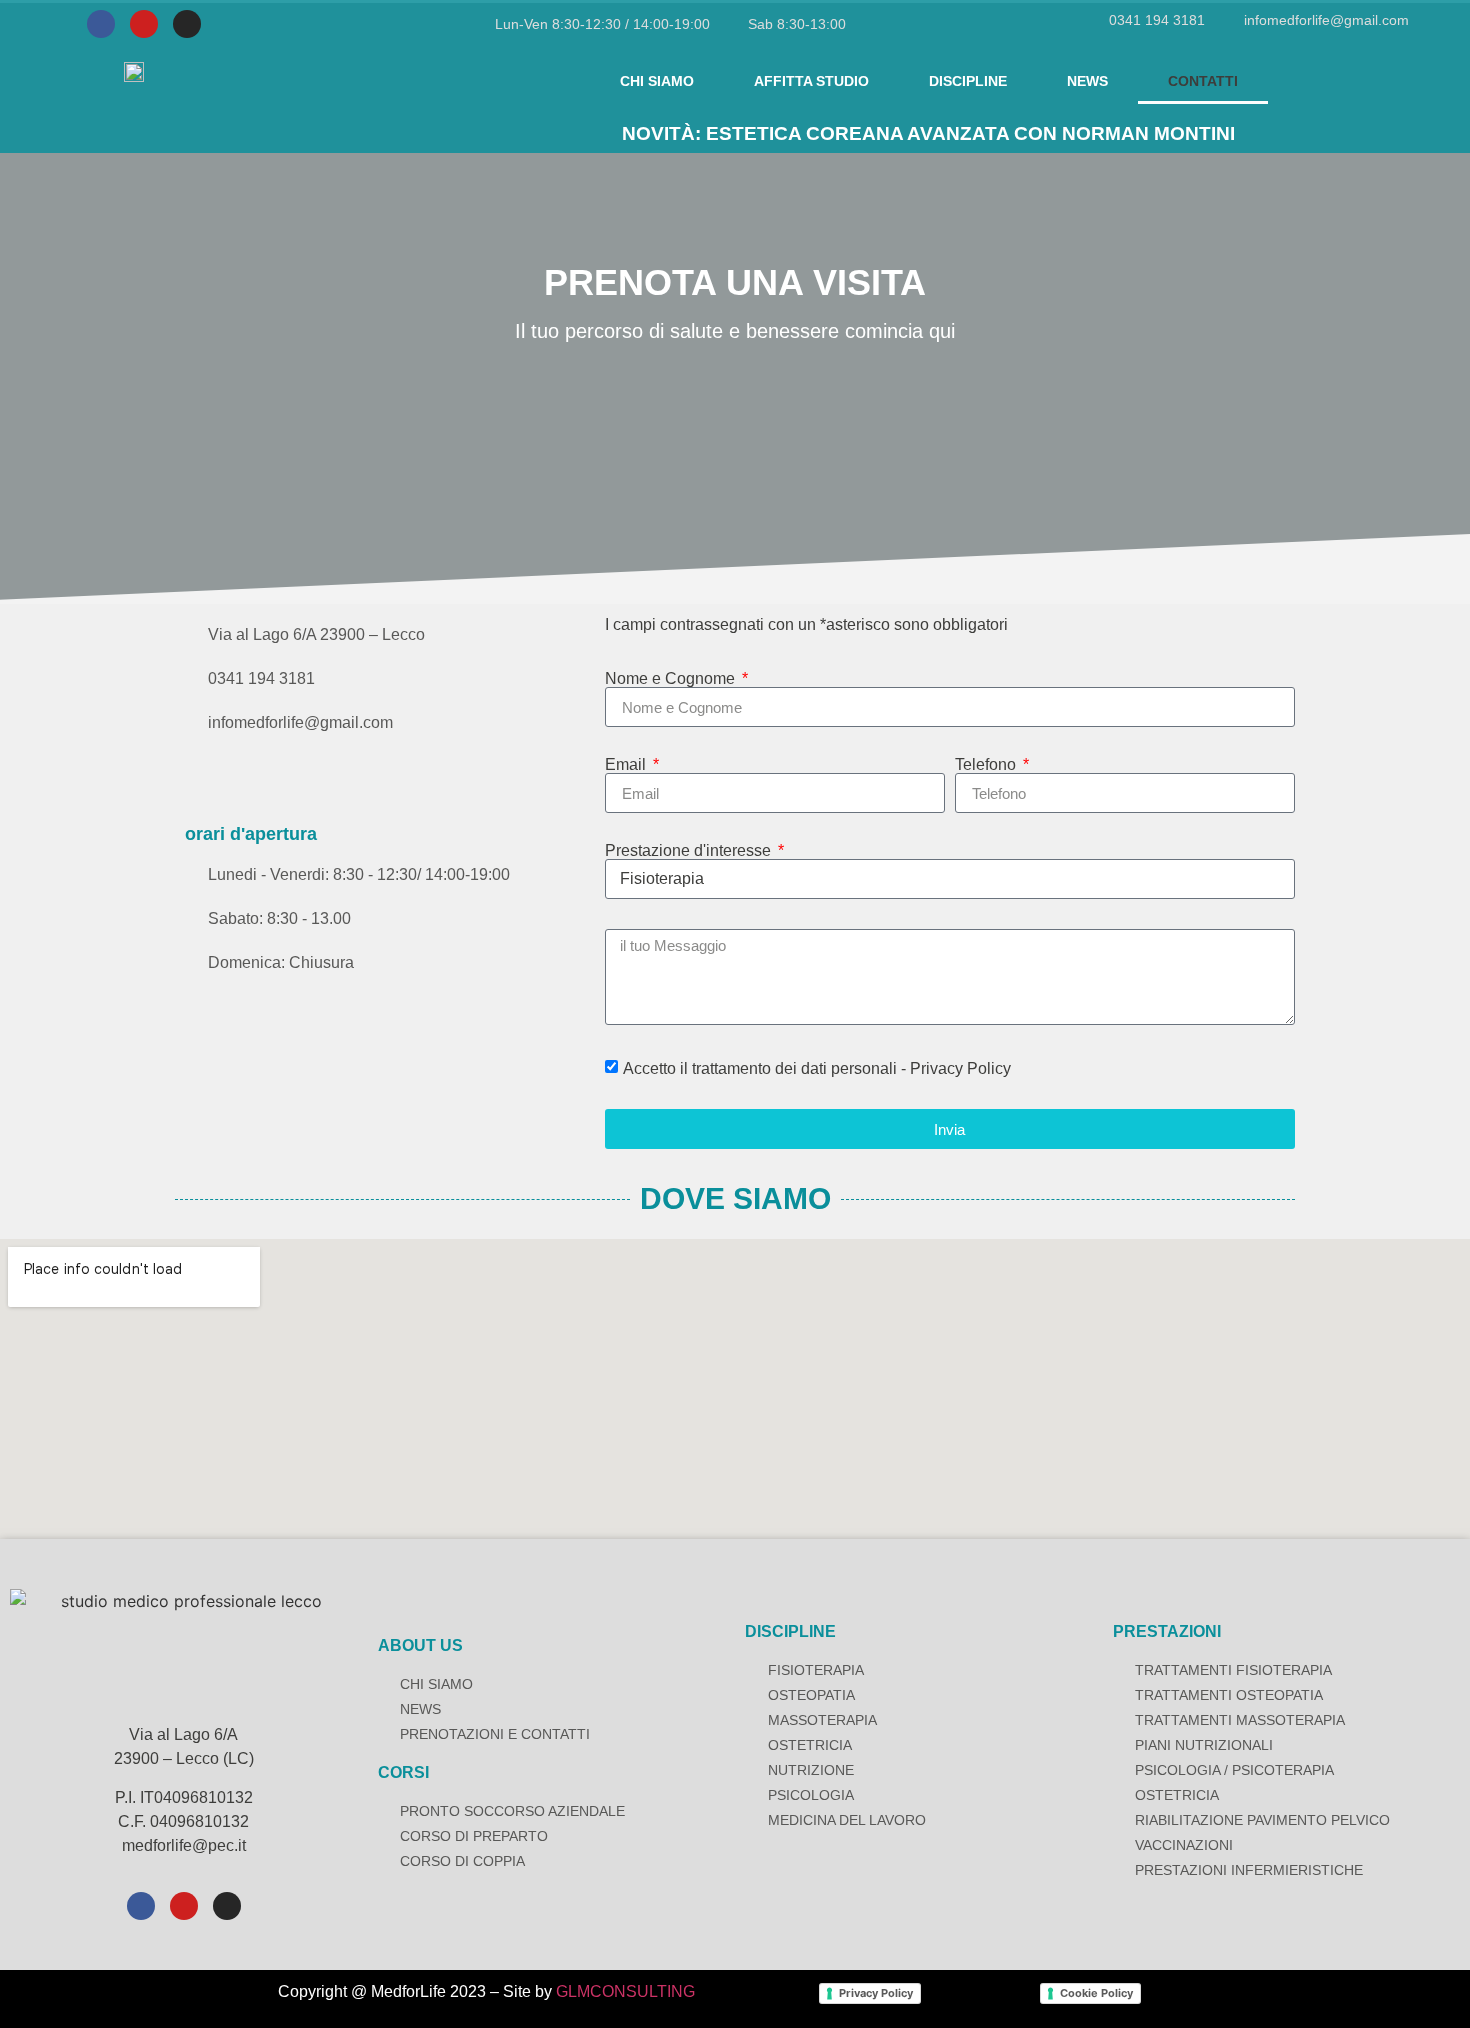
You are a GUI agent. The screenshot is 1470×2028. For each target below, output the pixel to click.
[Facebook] (101, 24)
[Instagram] (187, 24)
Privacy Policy (876, 1993)
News (1087, 81)
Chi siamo (657, 81)
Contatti (1203, 81)
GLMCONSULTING (625, 1991)
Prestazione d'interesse (690, 851)
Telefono (987, 765)
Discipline (968, 81)
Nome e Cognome (672, 679)
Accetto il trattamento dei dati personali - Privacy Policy (817, 1068)
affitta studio (811, 81)
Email (627, 765)
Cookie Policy (1096, 1993)
